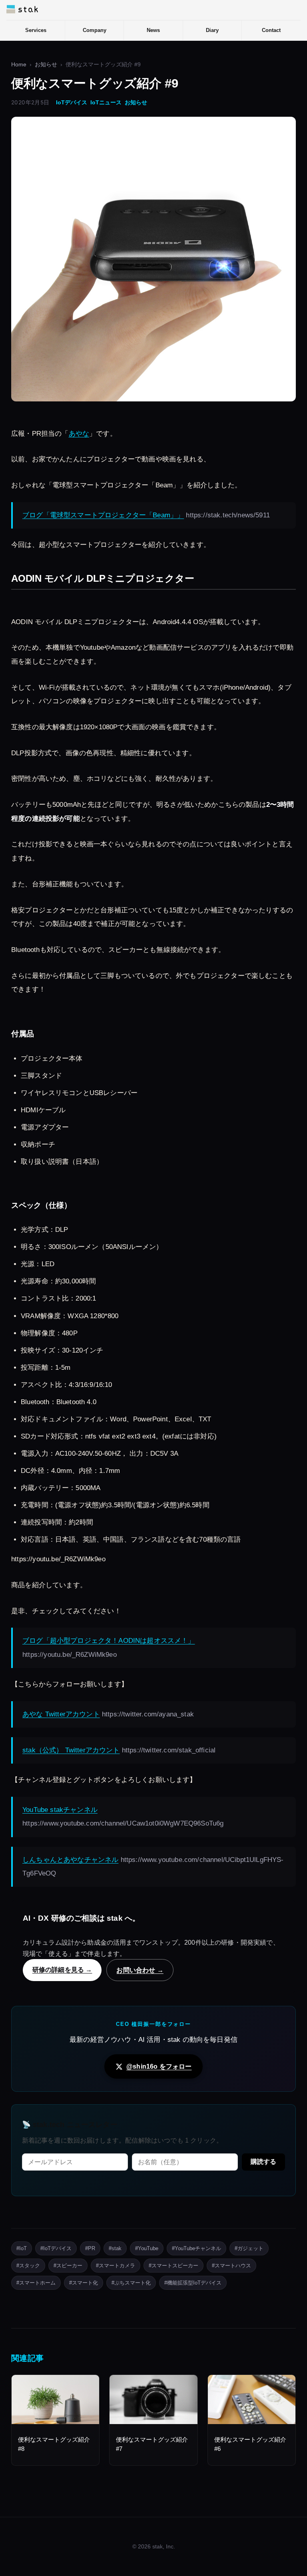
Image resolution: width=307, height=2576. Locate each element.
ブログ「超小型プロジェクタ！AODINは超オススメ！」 (109, 1641)
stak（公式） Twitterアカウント (71, 1750)
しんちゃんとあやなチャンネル (70, 1860)
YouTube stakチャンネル (60, 1810)
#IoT (22, 2248)
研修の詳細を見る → (62, 1969)
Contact (271, 30)
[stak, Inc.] (22, 9)
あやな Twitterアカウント (61, 1714)
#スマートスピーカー (173, 2266)
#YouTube (147, 2248)
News (153, 30)
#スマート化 (84, 2283)
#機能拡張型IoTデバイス (193, 2283)
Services (36, 30)
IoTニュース (106, 103)
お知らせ (46, 65)
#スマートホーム (36, 2283)
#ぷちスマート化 (131, 2283)
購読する (263, 2162)
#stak (115, 2248)
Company (95, 30)
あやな (79, 434)
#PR (90, 2248)
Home (19, 65)
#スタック (28, 2266)
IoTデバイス (72, 103)
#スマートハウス (231, 2266)
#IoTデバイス (56, 2248)
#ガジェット (249, 2248)
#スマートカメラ (116, 2266)
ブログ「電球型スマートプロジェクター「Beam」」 (103, 515)
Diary (212, 30)
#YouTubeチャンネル (196, 2248)
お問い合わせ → (140, 1970)
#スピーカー (68, 2266)
